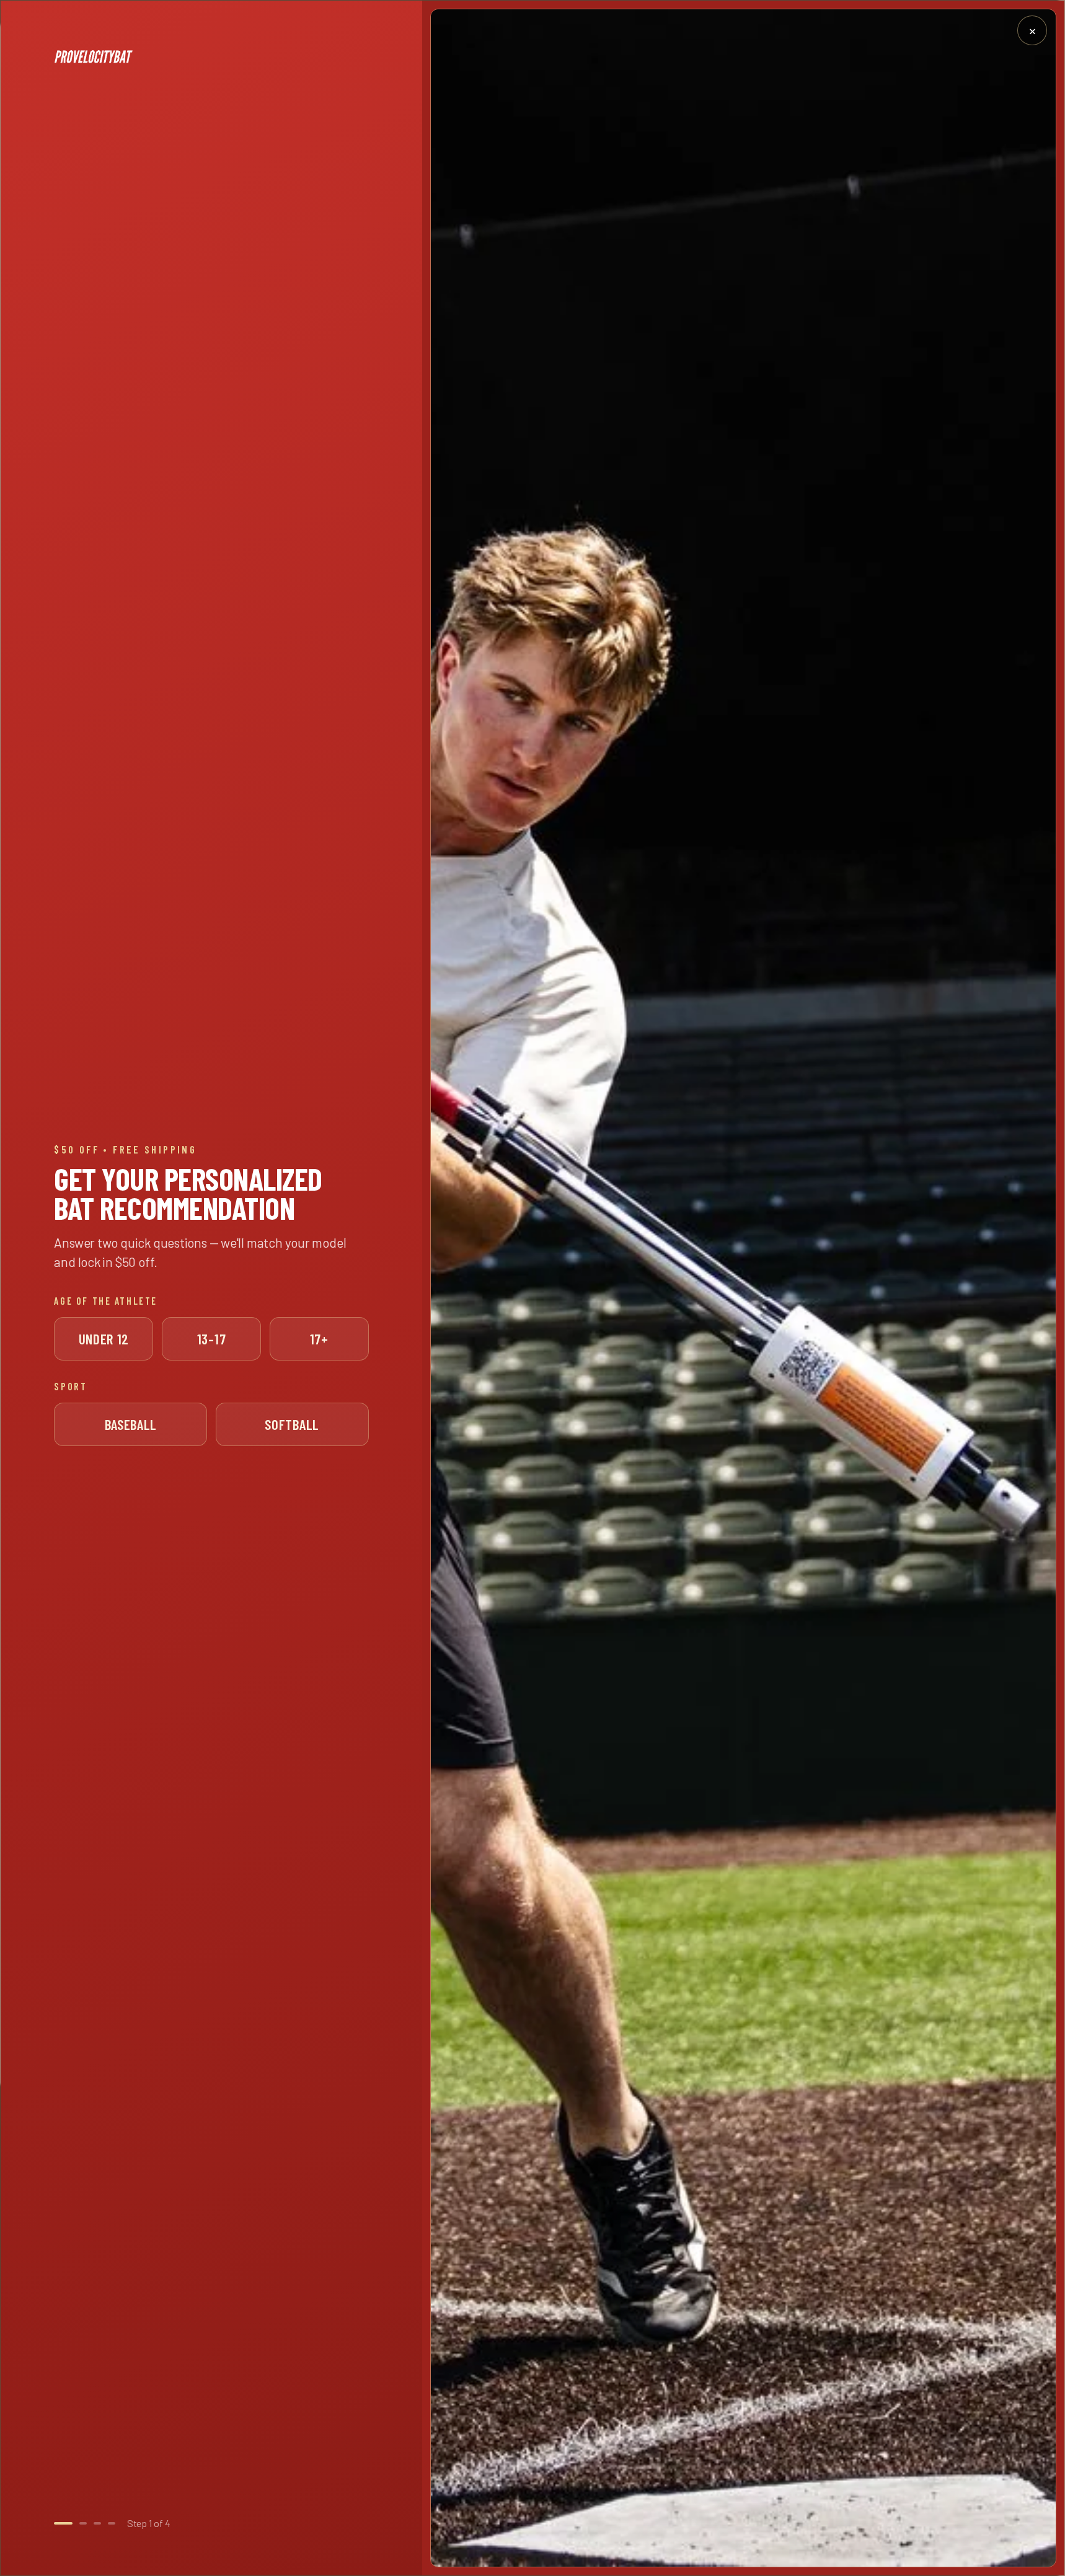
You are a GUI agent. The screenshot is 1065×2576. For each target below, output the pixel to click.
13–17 (211, 1339)
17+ (319, 1339)
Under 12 (104, 1339)
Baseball (131, 1424)
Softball (292, 1424)
